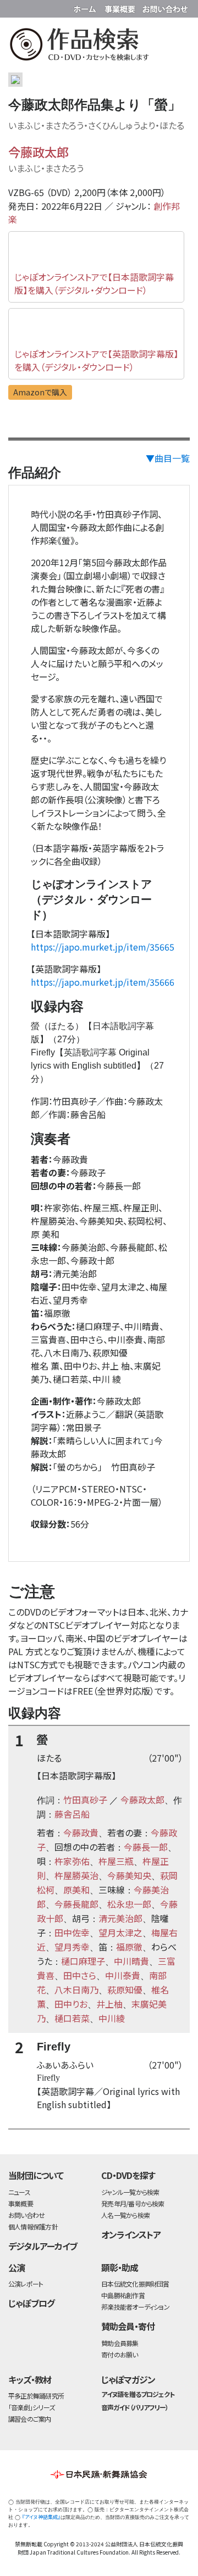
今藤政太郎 (38, 152)
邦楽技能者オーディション (135, 2307)
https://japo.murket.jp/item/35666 (103, 982)
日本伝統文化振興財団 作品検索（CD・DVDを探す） (99, 46)
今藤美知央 (129, 1875)
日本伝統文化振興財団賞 (135, 2284)
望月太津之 (120, 1932)
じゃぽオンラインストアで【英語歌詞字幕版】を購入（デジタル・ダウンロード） (96, 360)
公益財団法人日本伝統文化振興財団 (15, 8)
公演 (16, 2267)
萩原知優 (125, 1990)
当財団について (36, 2175)
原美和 (76, 1890)
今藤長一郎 (146, 1847)
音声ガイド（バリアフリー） (134, 2407)
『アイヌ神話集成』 (41, 2517)
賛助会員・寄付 (128, 2326)
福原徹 (129, 1947)
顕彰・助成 (120, 2267)
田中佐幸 (72, 1932)
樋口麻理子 (83, 1961)
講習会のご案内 (30, 2419)
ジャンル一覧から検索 (130, 2192)
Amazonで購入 (40, 392)
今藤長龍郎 (76, 1904)
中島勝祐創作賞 (123, 2295)
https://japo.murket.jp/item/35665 (103, 947)
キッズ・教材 (30, 2379)
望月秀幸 (72, 1947)
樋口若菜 (72, 2018)
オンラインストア (131, 2234)
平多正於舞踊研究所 (36, 2396)
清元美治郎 (120, 1918)
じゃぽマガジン (128, 2379)
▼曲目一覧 (168, 458)
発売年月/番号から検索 (133, 2203)
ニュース (19, 2192)
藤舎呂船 (72, 1814)
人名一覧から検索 (125, 2215)
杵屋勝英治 (76, 1875)
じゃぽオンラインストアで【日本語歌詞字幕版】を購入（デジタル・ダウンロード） (94, 283)
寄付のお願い (119, 2354)
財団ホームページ (86, 7)
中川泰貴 (123, 1975)
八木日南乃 (76, 1990)
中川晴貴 (131, 1961)
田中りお (71, 2004)
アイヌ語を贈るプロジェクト (137, 2394)
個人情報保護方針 (33, 2226)
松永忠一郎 (129, 1904)
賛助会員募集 (120, 2343)
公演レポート (26, 2284)
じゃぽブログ (31, 2303)
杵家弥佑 (72, 1861)
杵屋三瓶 (116, 1861)
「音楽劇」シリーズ (31, 2407)
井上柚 (109, 2004)
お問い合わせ (165, 7)
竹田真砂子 (85, 1800)
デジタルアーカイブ (43, 2246)
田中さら (80, 1975)
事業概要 (121, 7)
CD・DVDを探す (128, 2175)
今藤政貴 (81, 1832)
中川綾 (112, 2018)
